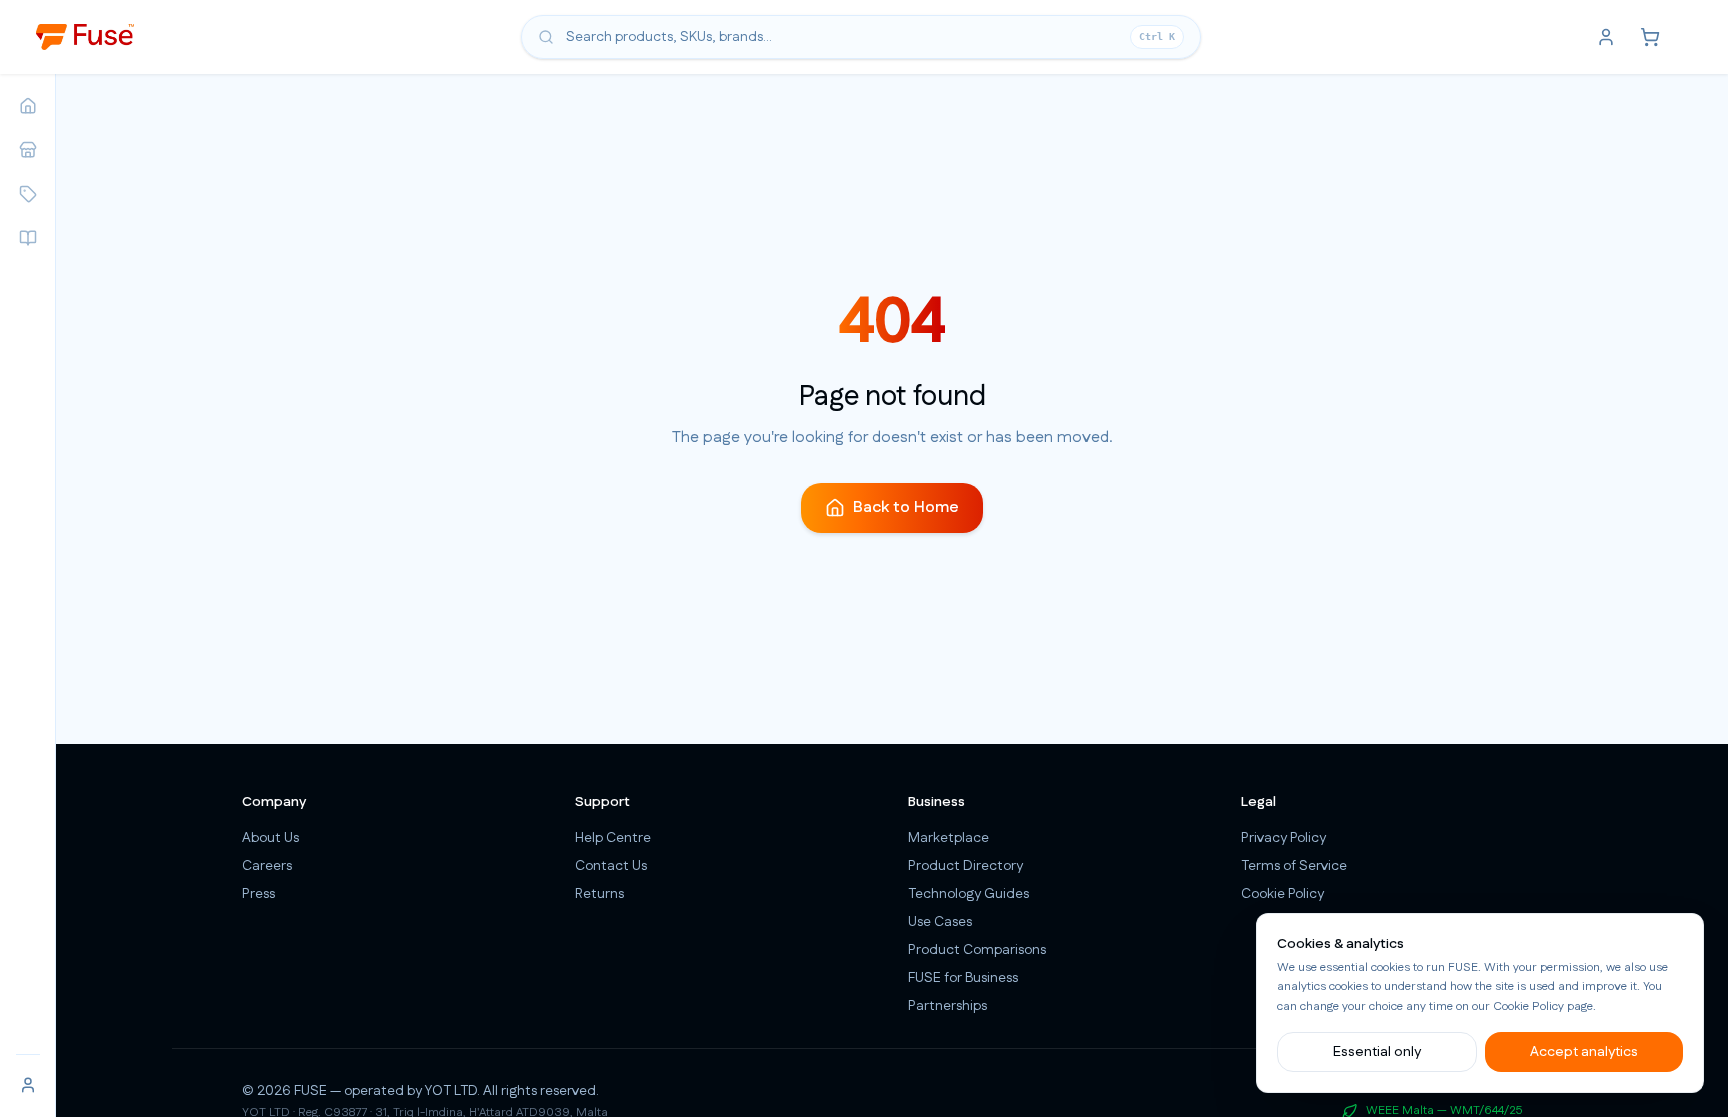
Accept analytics (1584, 1052)
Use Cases (940, 922)
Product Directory (965, 866)
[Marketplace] (28, 150)
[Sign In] (28, 1085)
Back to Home (906, 507)
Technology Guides (968, 894)
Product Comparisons (977, 950)
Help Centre (613, 838)
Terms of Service (1294, 866)
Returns (599, 894)
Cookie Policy (1528, 1006)
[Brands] (28, 194)
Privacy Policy (1283, 838)
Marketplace (948, 838)
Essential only (1377, 1052)
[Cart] (1650, 37)
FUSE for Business (963, 978)
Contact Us (611, 866)
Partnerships (947, 1006)
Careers (267, 866)
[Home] (28, 106)
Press (258, 894)
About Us (270, 838)
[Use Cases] (28, 238)
